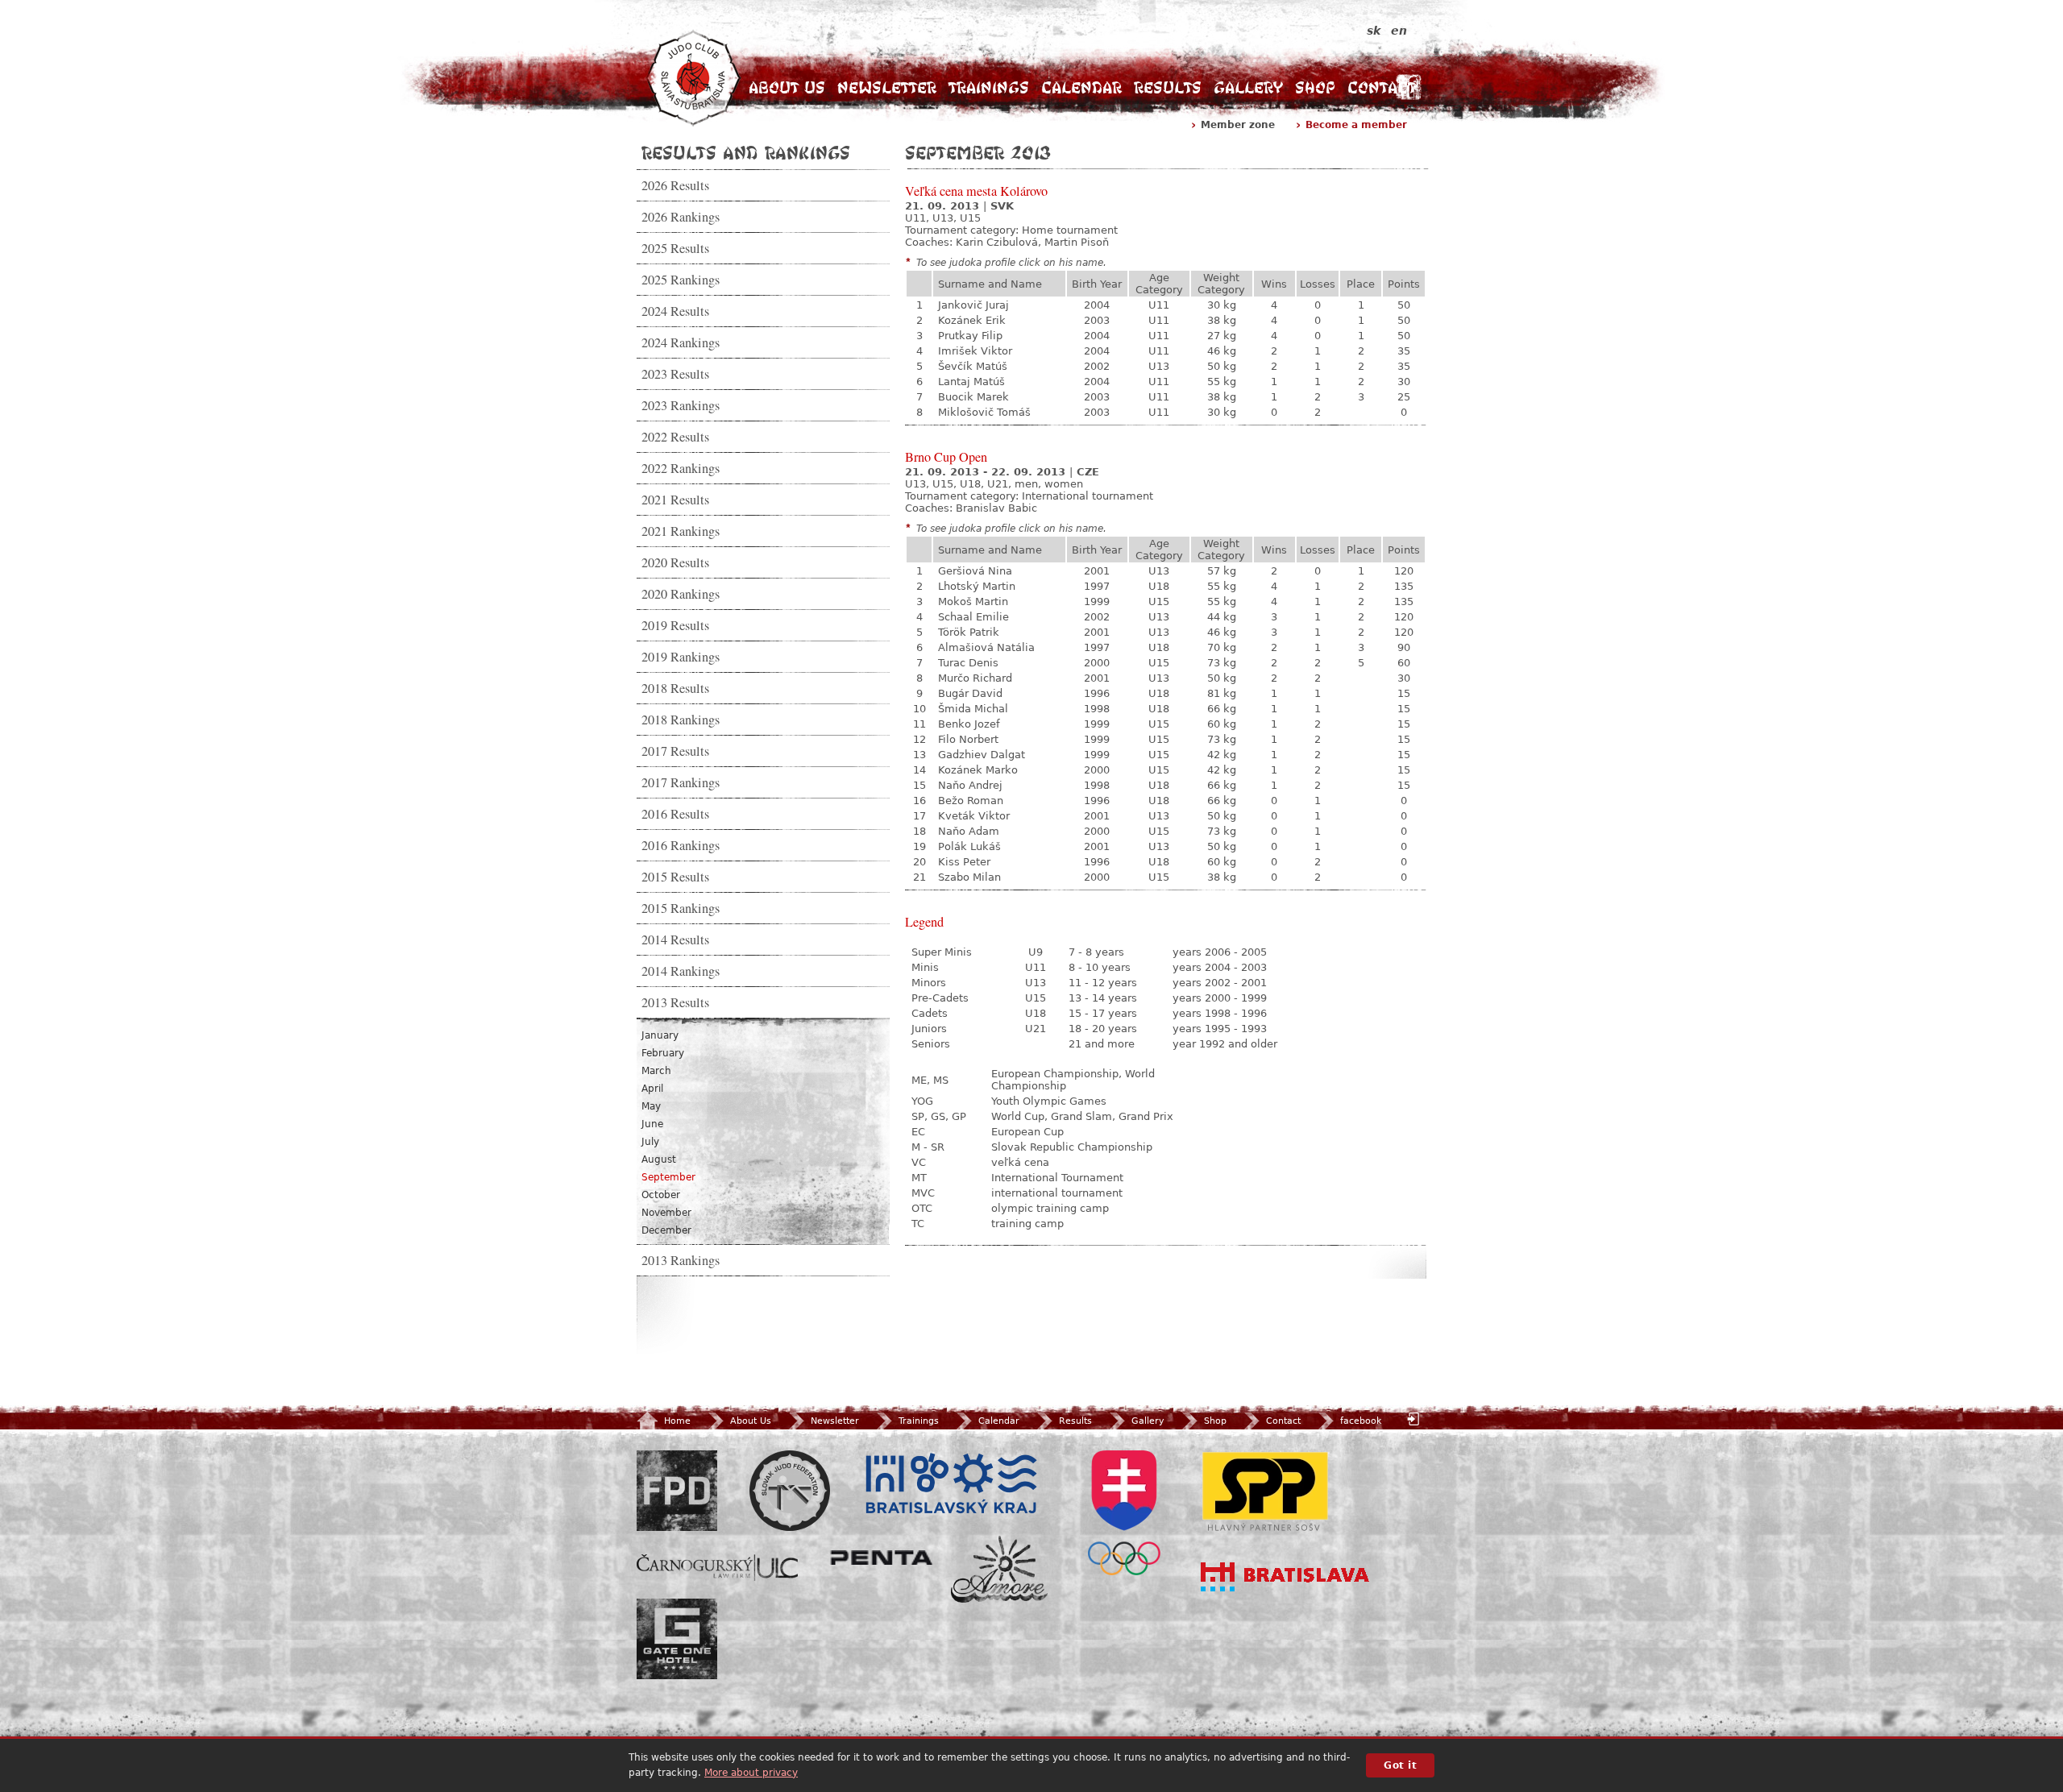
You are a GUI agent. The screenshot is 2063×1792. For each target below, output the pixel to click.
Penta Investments (882, 1558)
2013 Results (675, 1002)
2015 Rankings (681, 908)
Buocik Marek (973, 397)
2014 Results (675, 940)
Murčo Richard (975, 678)
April (652, 1089)
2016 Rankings (681, 845)
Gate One (677, 1639)
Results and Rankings (746, 152)
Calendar (1081, 87)
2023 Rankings (681, 405)
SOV (1124, 1513)
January (660, 1035)
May (651, 1106)
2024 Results (675, 311)
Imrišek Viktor (975, 351)
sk (1374, 31)
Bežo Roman (971, 801)
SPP (1265, 1491)
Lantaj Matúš (971, 382)
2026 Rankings (681, 217)
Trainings (989, 87)
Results (1168, 87)
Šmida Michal (973, 709)
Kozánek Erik (972, 320)
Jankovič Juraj (973, 305)
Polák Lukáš (969, 846)
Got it (1400, 1765)
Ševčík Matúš (973, 366)
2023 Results (675, 374)
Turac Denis (968, 663)
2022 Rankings (681, 468)
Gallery (1248, 87)
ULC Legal (717, 1568)
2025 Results (675, 248)
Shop (1315, 87)
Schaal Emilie (973, 617)
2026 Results (675, 185)
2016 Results (675, 814)
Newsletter (887, 87)
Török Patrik (969, 632)
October (661, 1195)
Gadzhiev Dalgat (982, 755)
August (659, 1159)
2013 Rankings (681, 1260)
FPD (677, 1491)
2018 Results (675, 688)
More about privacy (751, 1773)
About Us (787, 87)
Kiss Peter (964, 862)
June (652, 1124)
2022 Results (675, 437)
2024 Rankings (681, 342)
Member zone (1238, 125)
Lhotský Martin (977, 586)
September (668, 1177)
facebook (1361, 1421)
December (666, 1230)
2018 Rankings (681, 720)
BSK (951, 1484)
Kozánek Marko (978, 770)
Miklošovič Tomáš (984, 412)
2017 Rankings (681, 782)
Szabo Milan (969, 877)
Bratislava (1285, 1577)
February (663, 1053)
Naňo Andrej (970, 785)
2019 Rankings (681, 657)
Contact (1382, 87)
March (656, 1071)
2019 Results (675, 625)
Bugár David (970, 693)
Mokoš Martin (973, 601)
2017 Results (675, 751)
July (650, 1142)
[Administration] (1415, 1419)
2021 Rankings (681, 531)
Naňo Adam (969, 831)
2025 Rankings (681, 280)
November (666, 1213)
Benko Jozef (969, 724)
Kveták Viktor (974, 816)
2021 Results (675, 500)
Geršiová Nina (975, 571)
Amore (999, 1569)
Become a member (1356, 125)
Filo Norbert (968, 739)
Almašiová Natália (986, 647)
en (1399, 31)
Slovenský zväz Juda (790, 1491)
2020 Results (675, 562)
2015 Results (675, 877)
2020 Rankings (681, 594)
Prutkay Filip (970, 336)
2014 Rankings (681, 971)
